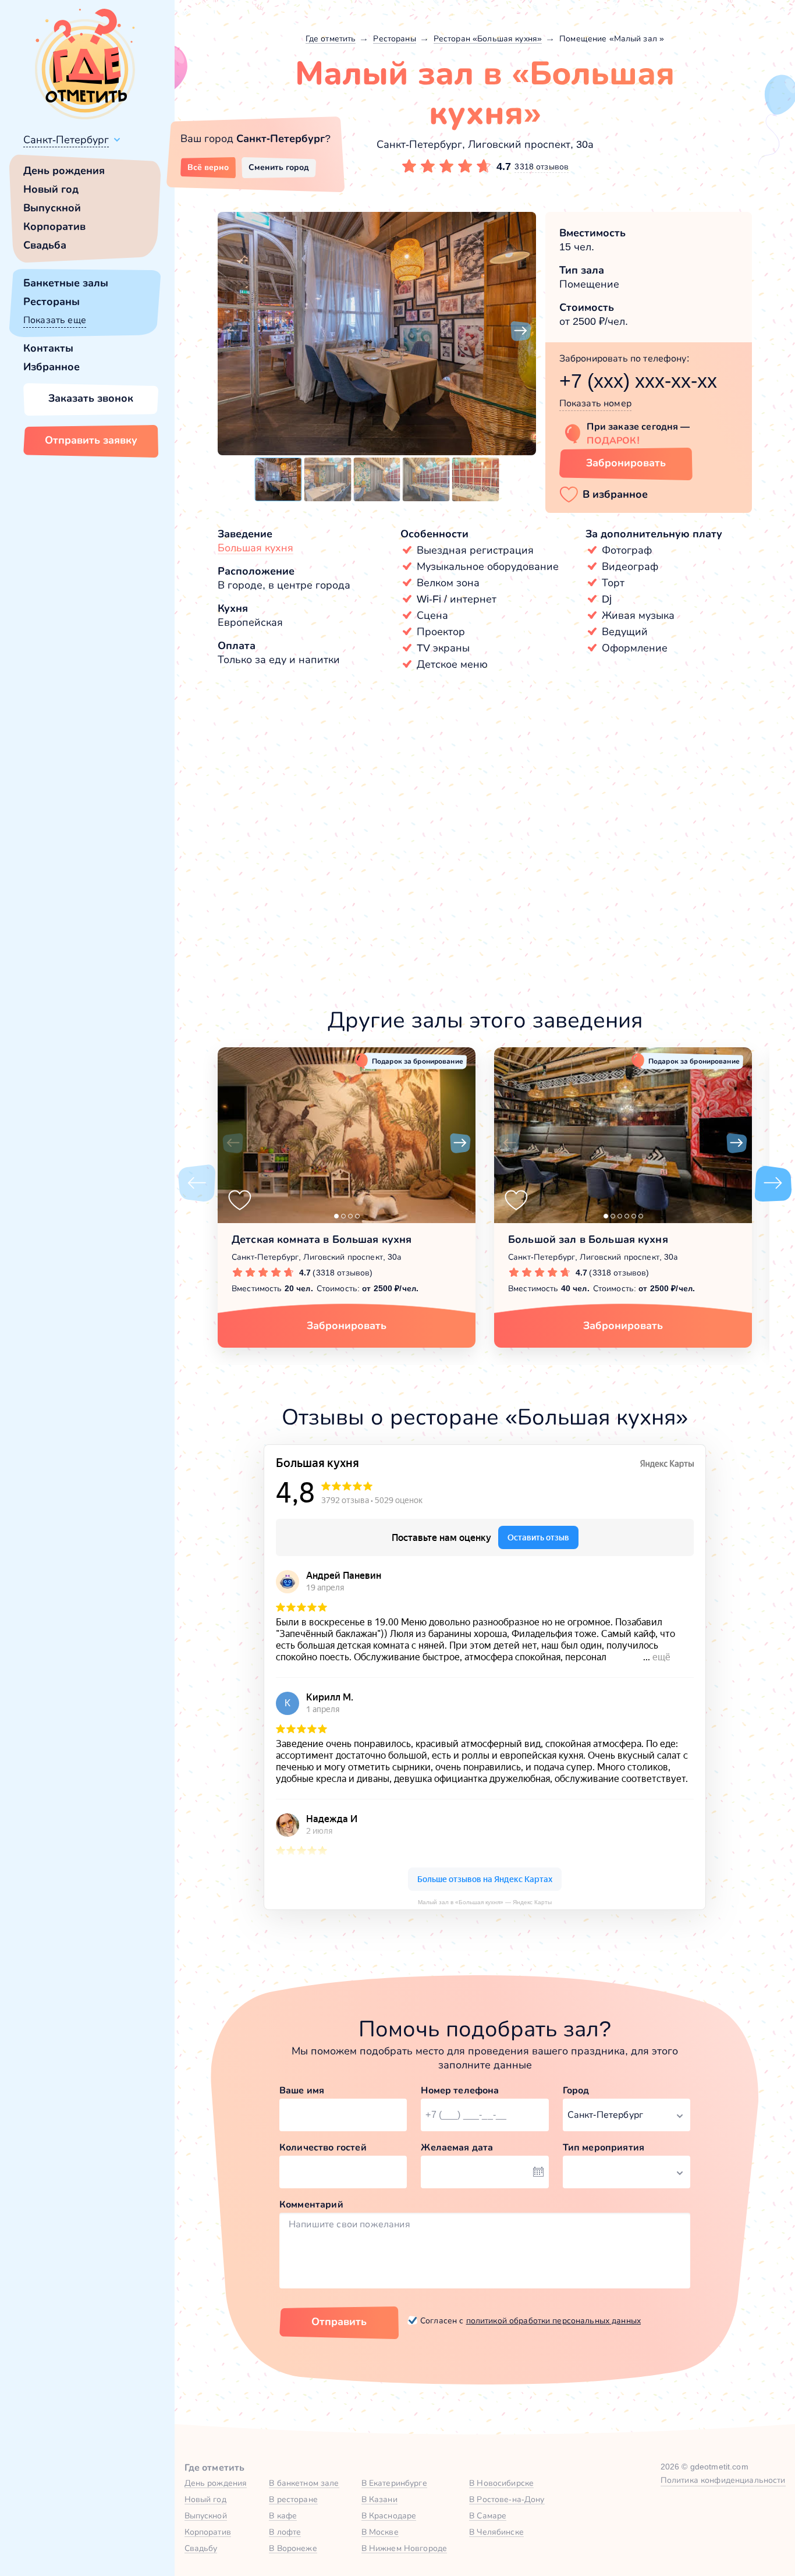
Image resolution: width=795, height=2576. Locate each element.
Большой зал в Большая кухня (588, 1239)
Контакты (48, 348)
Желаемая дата (457, 2147)
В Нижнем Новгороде (404, 2548)
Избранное (52, 367)
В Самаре (488, 2515)
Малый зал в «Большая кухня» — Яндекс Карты (485, 1902)
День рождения (64, 171)
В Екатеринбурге (394, 2483)
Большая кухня (255, 548)
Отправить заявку (91, 440)
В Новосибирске (501, 2483)
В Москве (380, 2532)
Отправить (339, 2322)
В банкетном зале (304, 2483)
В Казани (379, 2499)
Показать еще (55, 320)
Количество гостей (323, 2147)
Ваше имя (302, 2090)
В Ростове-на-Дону (507, 2499)
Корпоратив (54, 226)
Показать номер (595, 403)
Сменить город (279, 167)
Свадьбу (201, 2548)
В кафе (283, 2515)
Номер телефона (460, 2090)
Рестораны (52, 302)
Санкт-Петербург (66, 140)
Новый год (51, 189)
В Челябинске (496, 2532)
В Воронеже (293, 2548)
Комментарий (311, 2204)
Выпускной (52, 208)
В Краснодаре (389, 2515)
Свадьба (45, 245)
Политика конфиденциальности (723, 2480)
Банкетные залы (66, 283)
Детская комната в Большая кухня (322, 1239)
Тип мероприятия (604, 2147)
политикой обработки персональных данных (553, 2320)
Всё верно (208, 167)
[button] (233, 331)
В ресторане (293, 2499)
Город (576, 2090)
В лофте (285, 2532)
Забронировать (626, 463)
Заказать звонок (91, 398)
